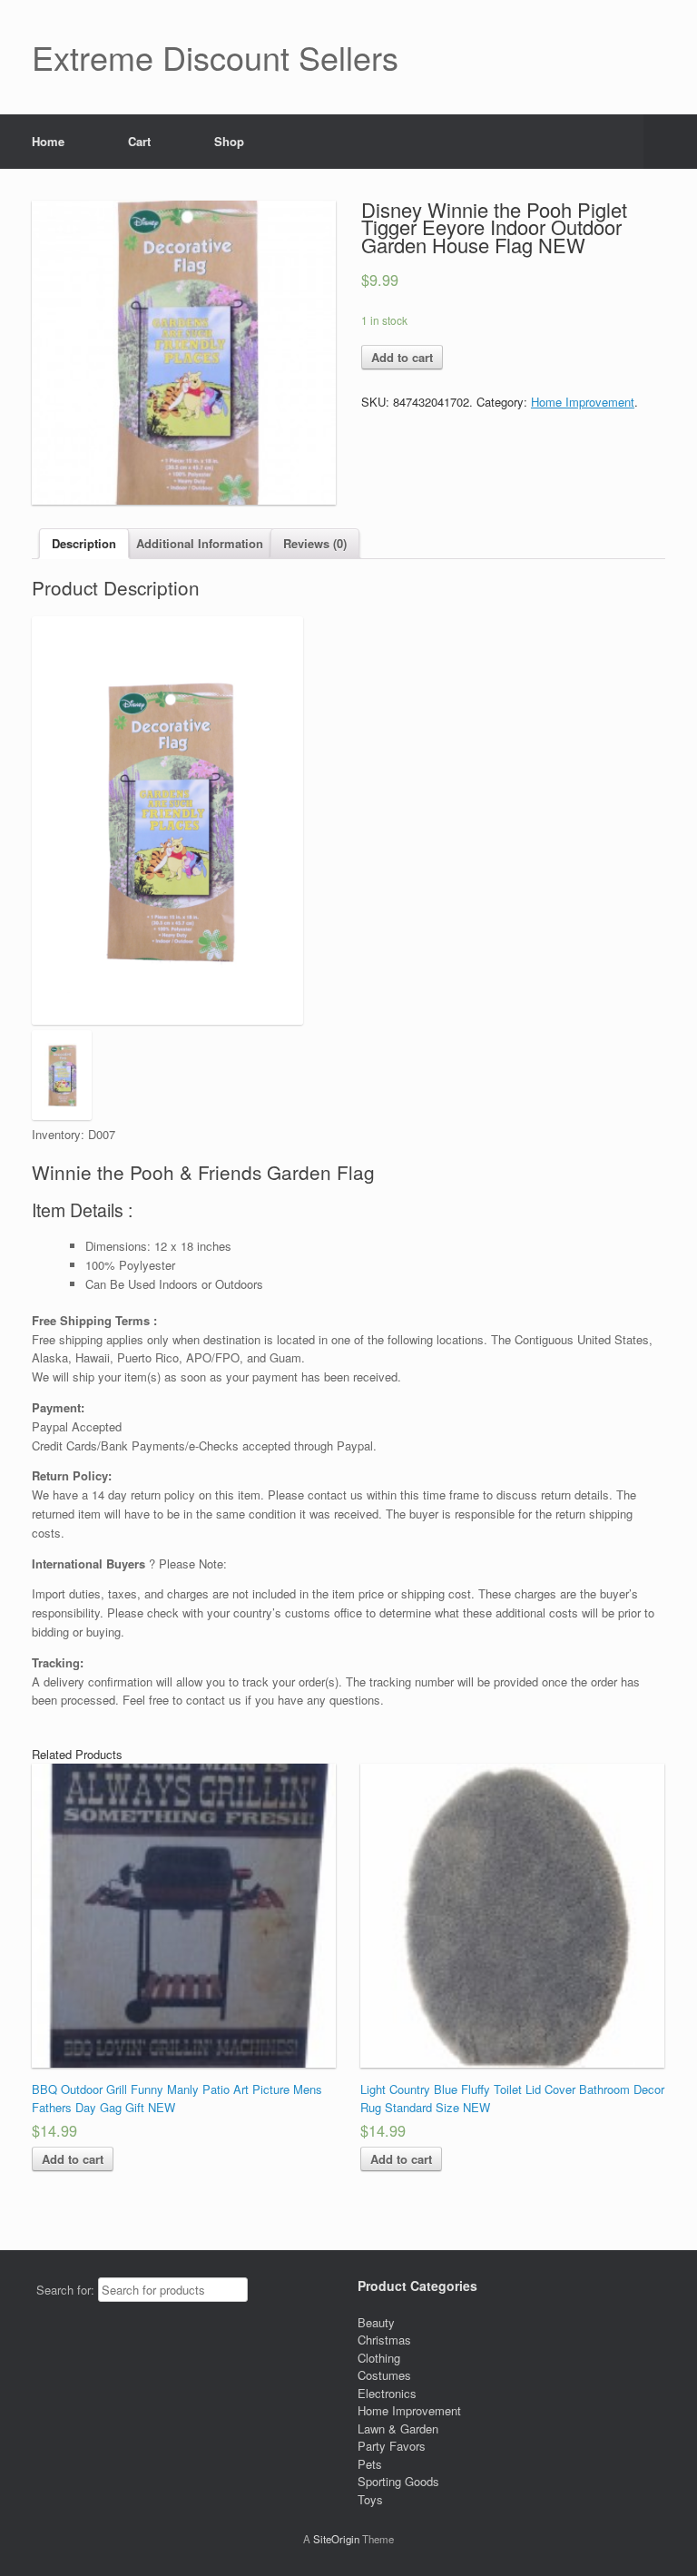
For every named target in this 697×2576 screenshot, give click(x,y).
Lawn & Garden (398, 2429)
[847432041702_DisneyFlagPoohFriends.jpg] (184, 353)
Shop (229, 141)
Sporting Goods (398, 2481)
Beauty (376, 2322)
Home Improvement (583, 402)
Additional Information (200, 543)
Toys (370, 2499)
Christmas (384, 2340)
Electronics (387, 2393)
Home (48, 141)
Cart (139, 141)
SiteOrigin (336, 2539)
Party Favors (392, 2446)
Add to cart (402, 357)
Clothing (379, 2358)
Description (84, 543)
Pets (370, 2464)
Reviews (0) (315, 543)
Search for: (65, 2290)
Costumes (384, 2375)
